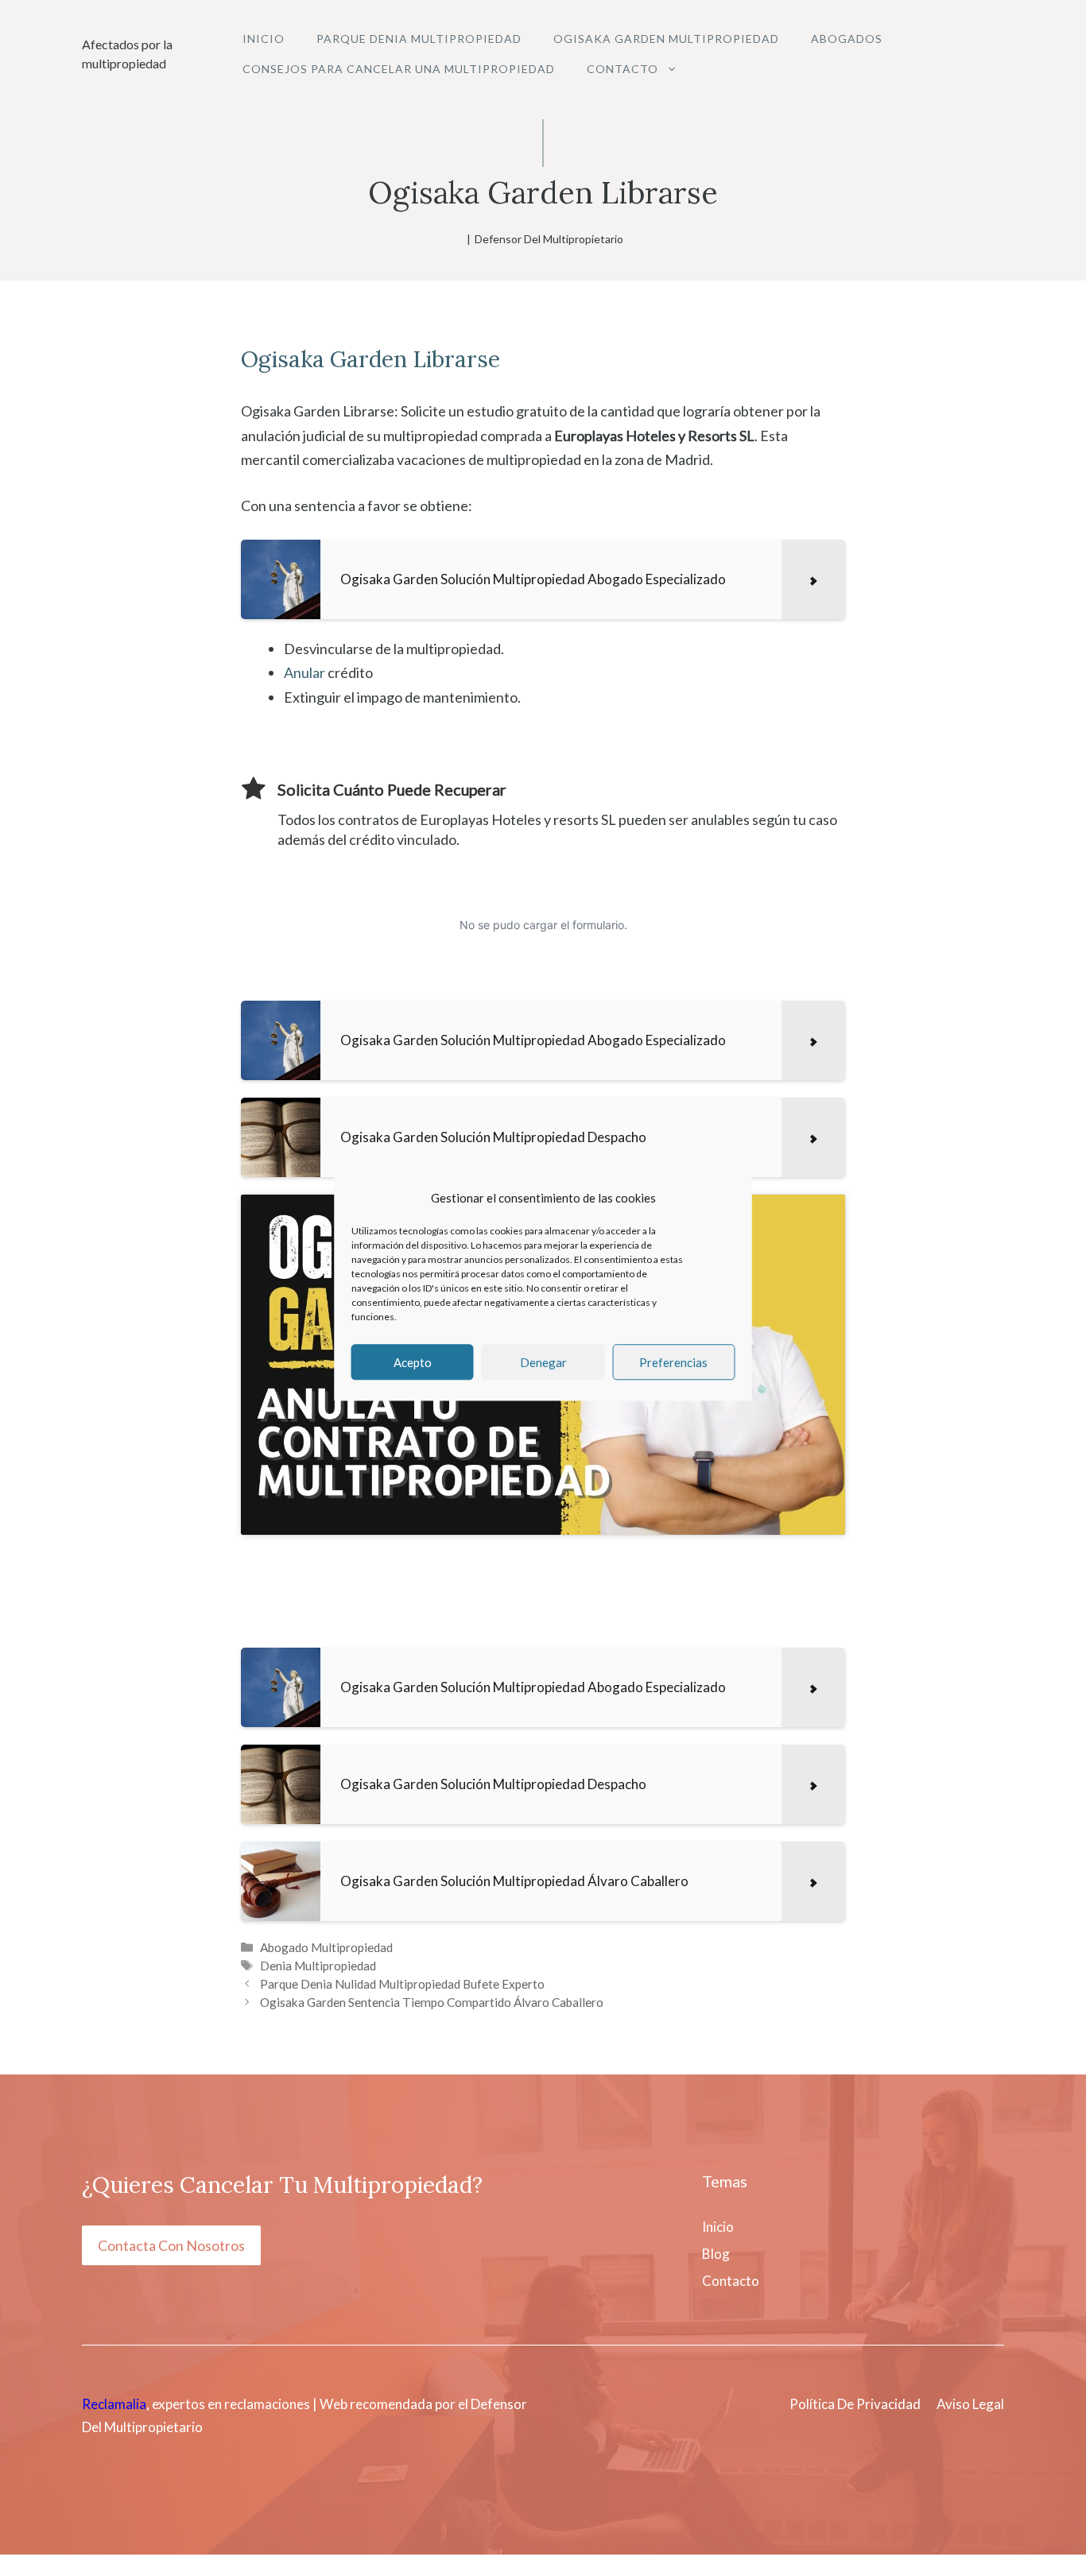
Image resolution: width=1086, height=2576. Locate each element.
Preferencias (673, 1362)
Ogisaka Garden (324, 359)
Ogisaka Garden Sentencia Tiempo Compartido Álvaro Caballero (432, 2002)
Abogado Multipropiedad (326, 1947)
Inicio (264, 39)
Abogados (847, 39)
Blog (716, 2254)
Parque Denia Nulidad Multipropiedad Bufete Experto (402, 1984)
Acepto (413, 1362)
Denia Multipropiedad (318, 1966)
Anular (304, 672)
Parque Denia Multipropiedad (419, 39)
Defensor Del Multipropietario (549, 239)
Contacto (623, 69)
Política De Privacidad (855, 2404)
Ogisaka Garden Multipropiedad (666, 39)
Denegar (543, 1362)
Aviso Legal (970, 2404)
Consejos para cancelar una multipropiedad (399, 69)
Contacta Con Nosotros (171, 2245)
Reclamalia (114, 2404)
